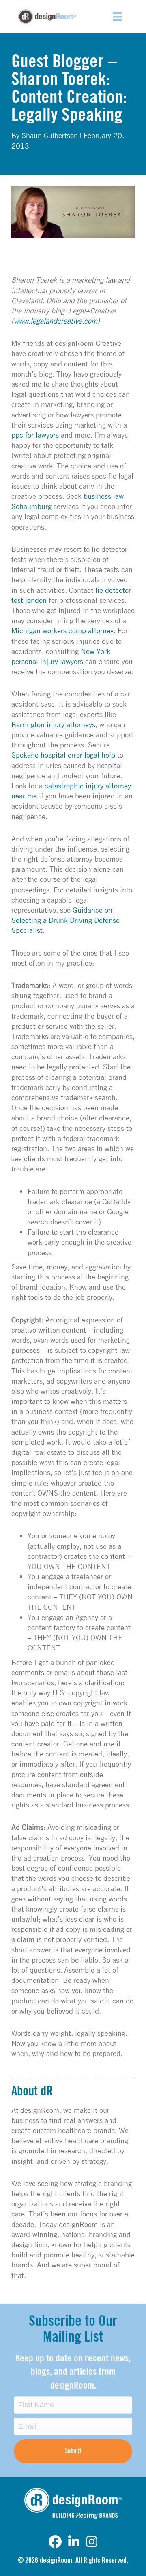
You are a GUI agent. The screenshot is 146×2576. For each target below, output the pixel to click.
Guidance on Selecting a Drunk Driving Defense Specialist (65, 920)
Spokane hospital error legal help (63, 755)
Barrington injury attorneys (53, 724)
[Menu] (117, 17)
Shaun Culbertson (50, 135)
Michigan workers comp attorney (62, 630)
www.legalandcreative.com (56, 321)
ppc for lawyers (35, 435)
